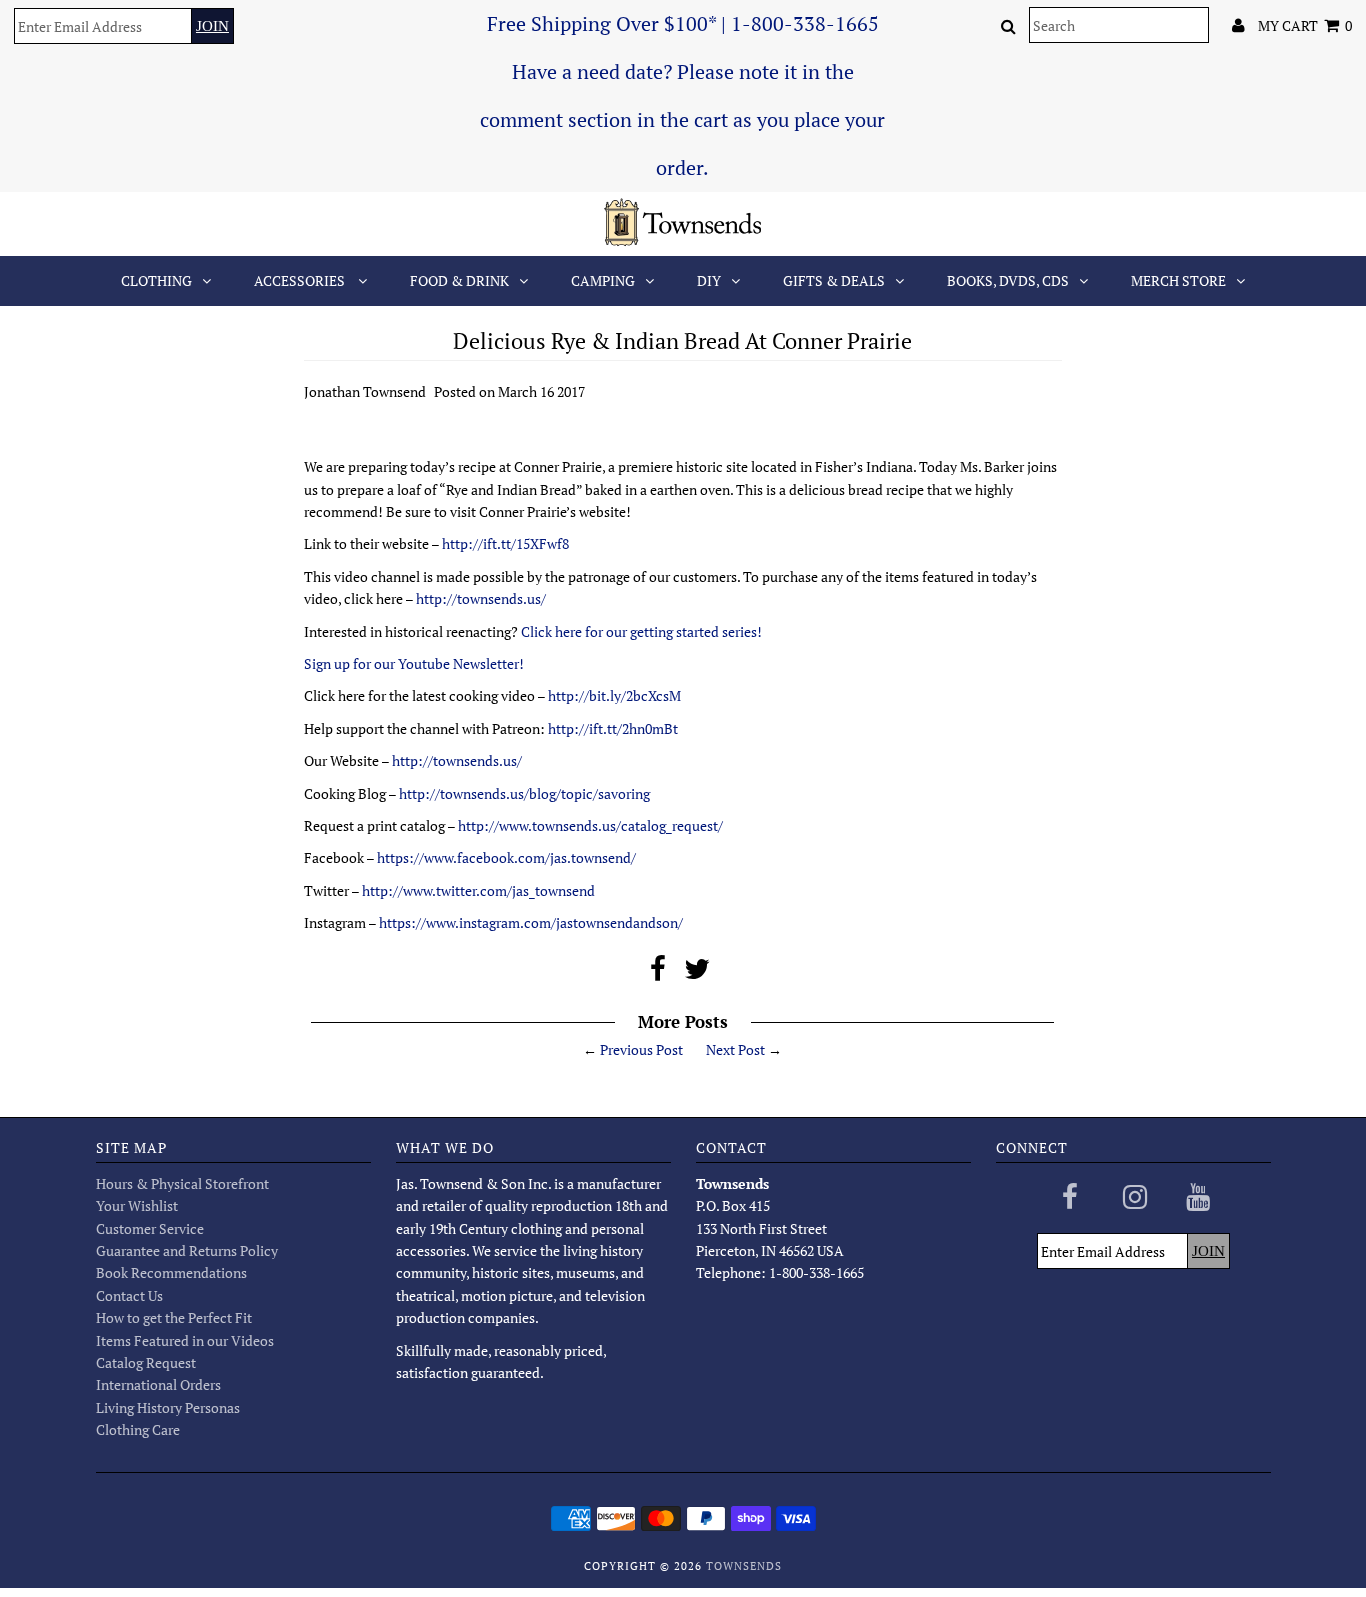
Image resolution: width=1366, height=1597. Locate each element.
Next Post (735, 1049)
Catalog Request (146, 1362)
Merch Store (1178, 280)
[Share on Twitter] (697, 973)
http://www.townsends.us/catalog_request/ (590, 825)
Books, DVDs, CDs (1008, 280)
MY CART (1305, 25)
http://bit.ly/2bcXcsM (614, 695)
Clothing (156, 280)
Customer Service (150, 1228)
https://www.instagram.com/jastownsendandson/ (531, 922)
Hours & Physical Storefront (182, 1183)
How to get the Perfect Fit (174, 1317)
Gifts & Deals (834, 280)
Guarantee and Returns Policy (187, 1250)
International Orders (158, 1384)
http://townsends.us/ (481, 598)
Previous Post (641, 1049)
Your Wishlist (137, 1205)
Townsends (744, 1566)
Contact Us (129, 1295)
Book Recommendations (171, 1272)
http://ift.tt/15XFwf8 (505, 543)
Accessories (301, 280)
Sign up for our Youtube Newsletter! (414, 663)
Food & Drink (459, 280)
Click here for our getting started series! (641, 631)
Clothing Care (138, 1429)
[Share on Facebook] (658, 973)
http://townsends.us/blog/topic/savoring (524, 793)
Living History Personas (168, 1407)
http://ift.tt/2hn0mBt (613, 728)
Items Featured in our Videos (185, 1340)
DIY (709, 280)
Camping (603, 280)
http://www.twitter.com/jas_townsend (478, 890)
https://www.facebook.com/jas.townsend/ (506, 857)
